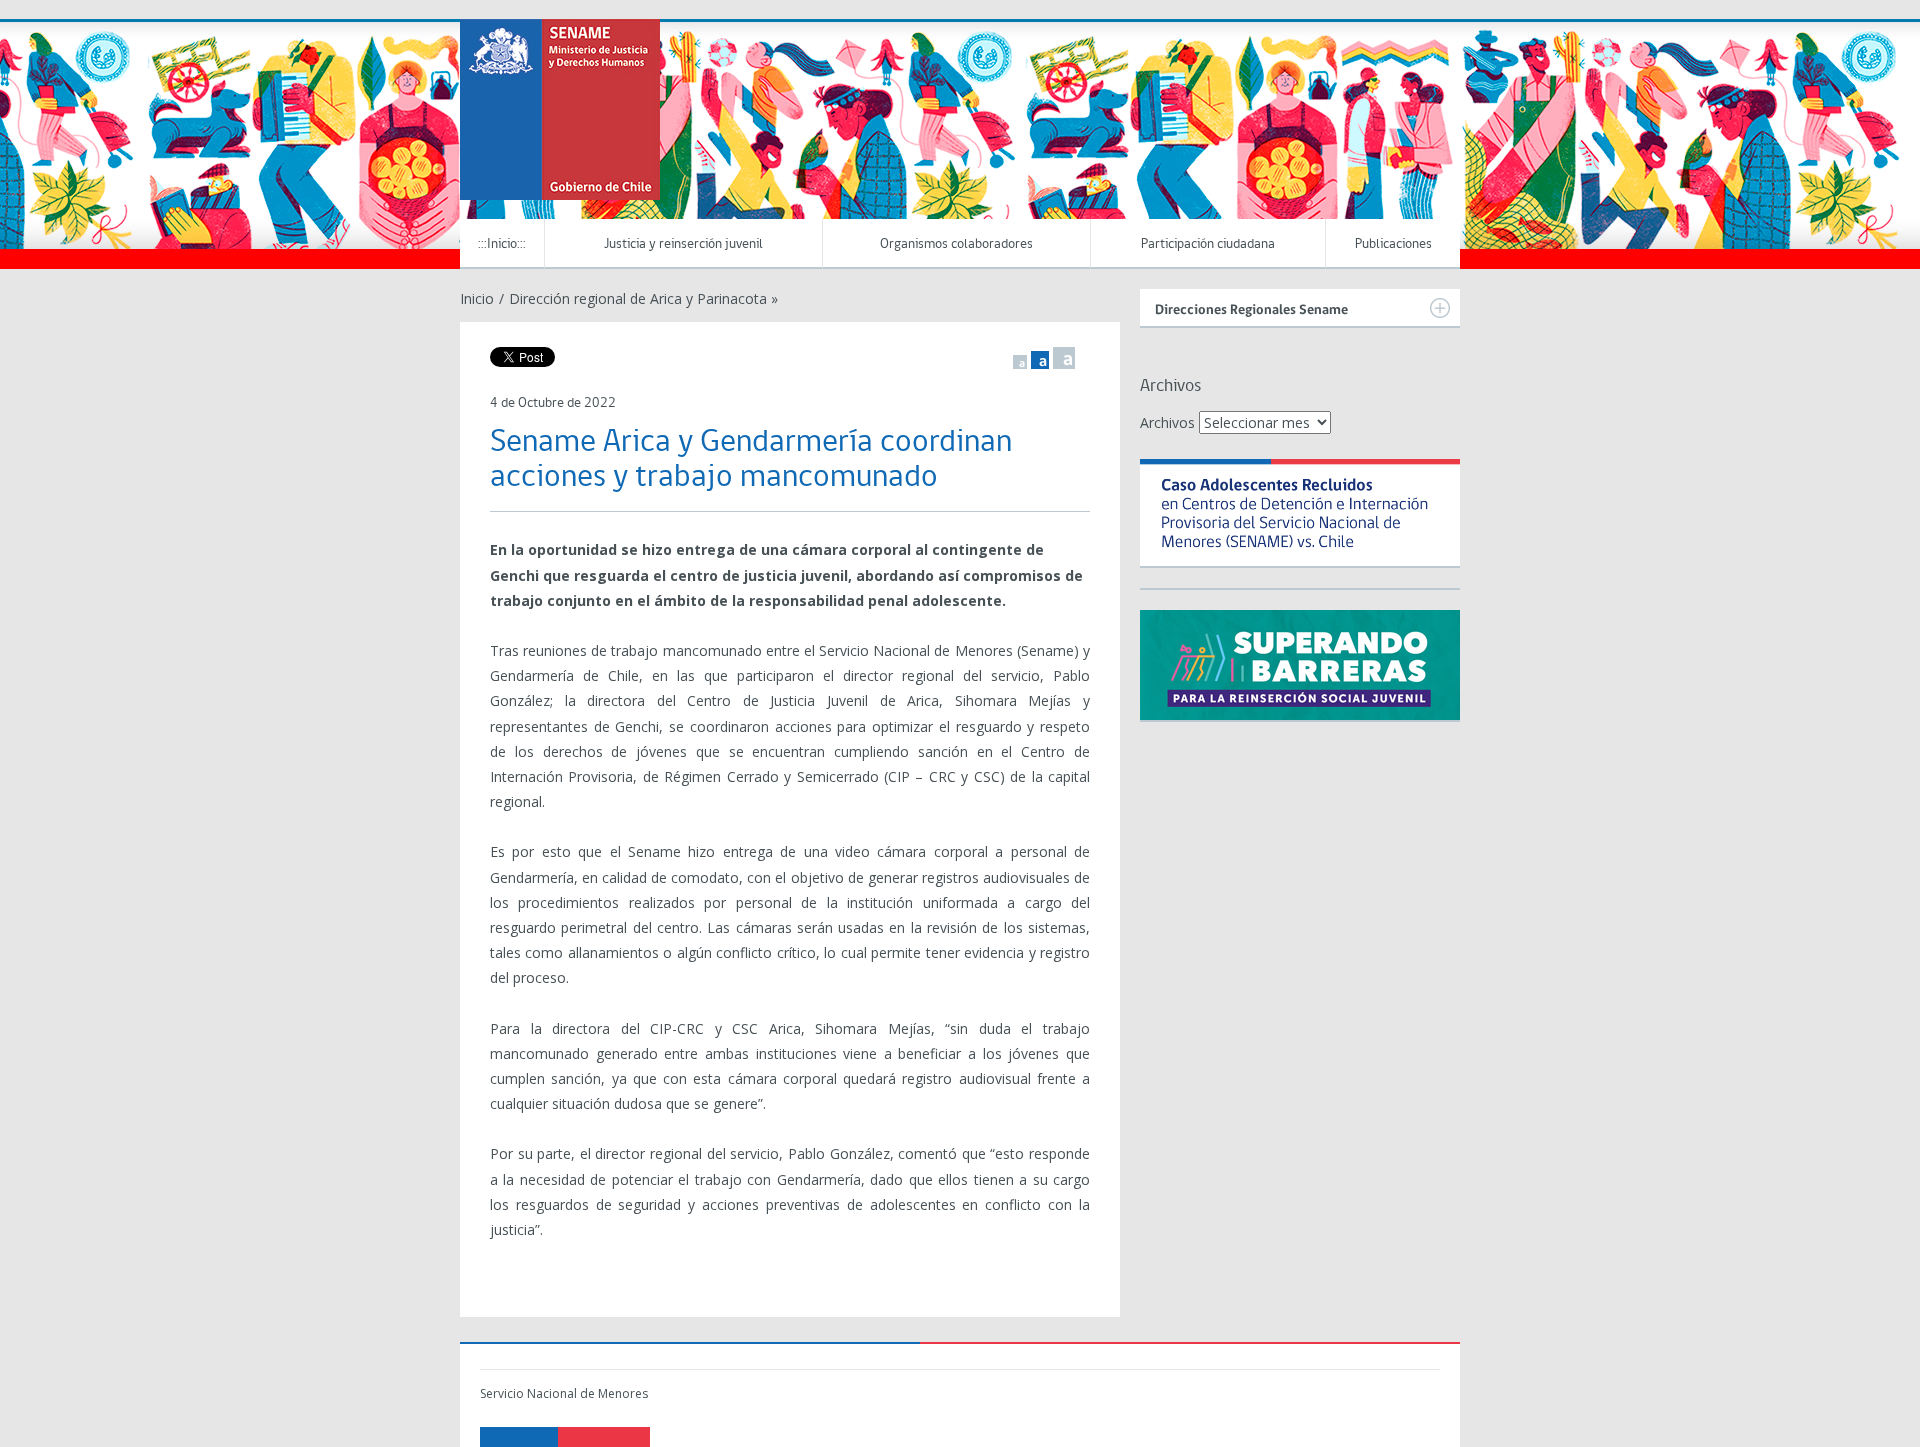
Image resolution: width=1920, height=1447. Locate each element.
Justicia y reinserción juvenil (683, 244)
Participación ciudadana (1208, 244)
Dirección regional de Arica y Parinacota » (643, 298)
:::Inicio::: (502, 244)
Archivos (1167, 422)
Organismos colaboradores (956, 244)
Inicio (477, 298)
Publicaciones (1393, 244)
